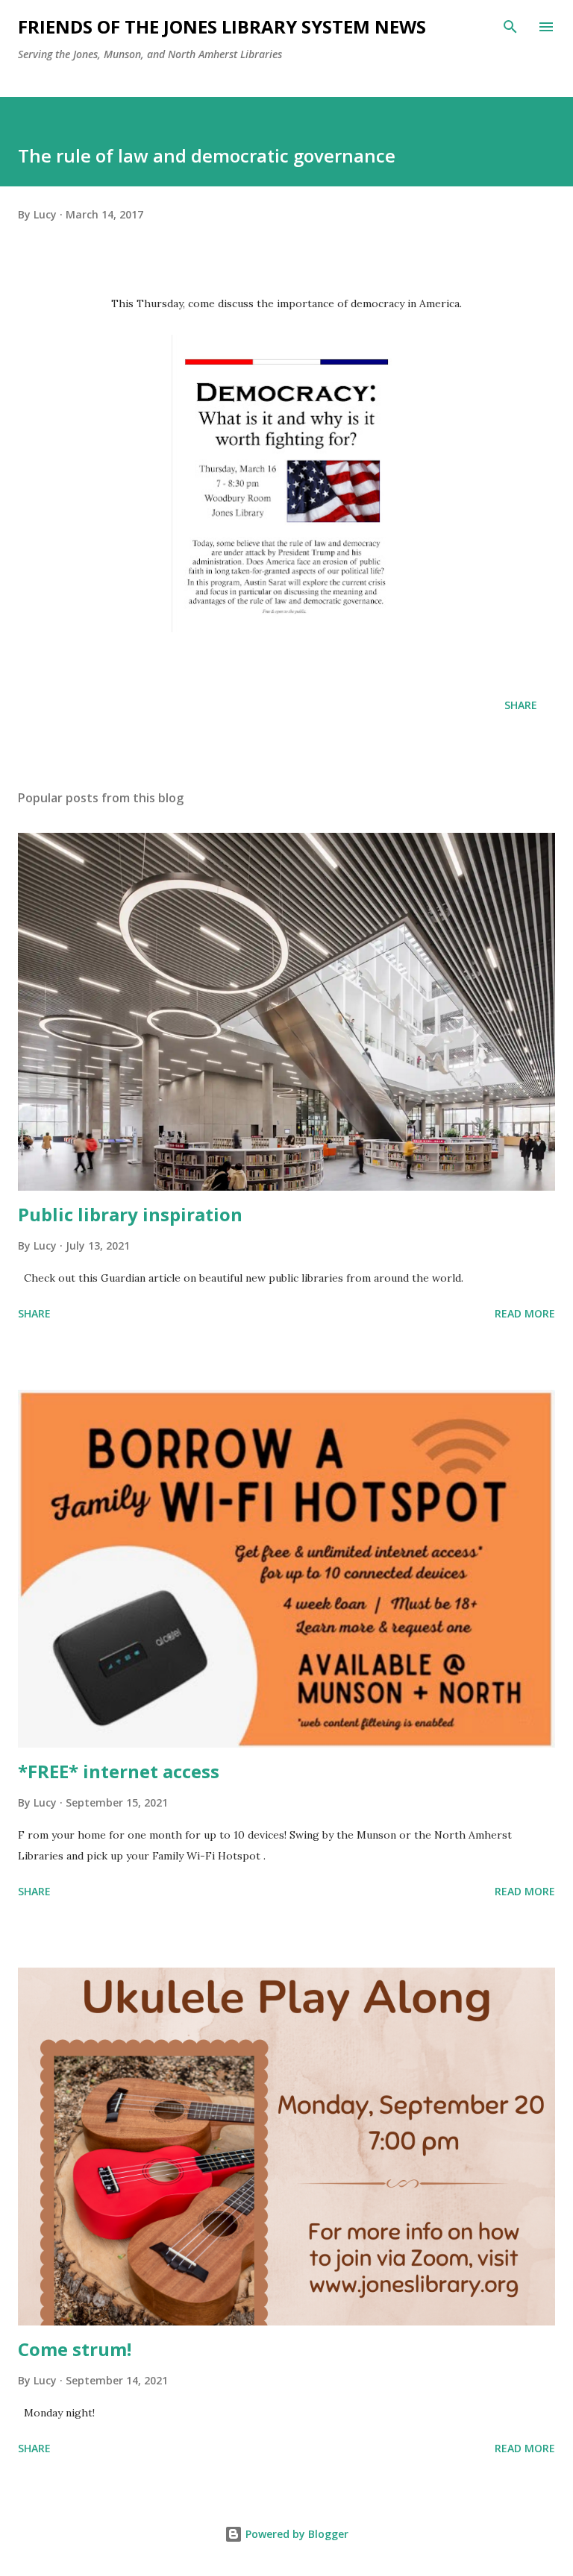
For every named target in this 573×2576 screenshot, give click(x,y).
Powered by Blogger (295, 2534)
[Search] (510, 27)
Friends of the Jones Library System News (222, 26)
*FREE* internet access (119, 1771)
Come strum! (75, 2349)
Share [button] (521, 705)
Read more (525, 1313)
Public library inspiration (130, 1214)
